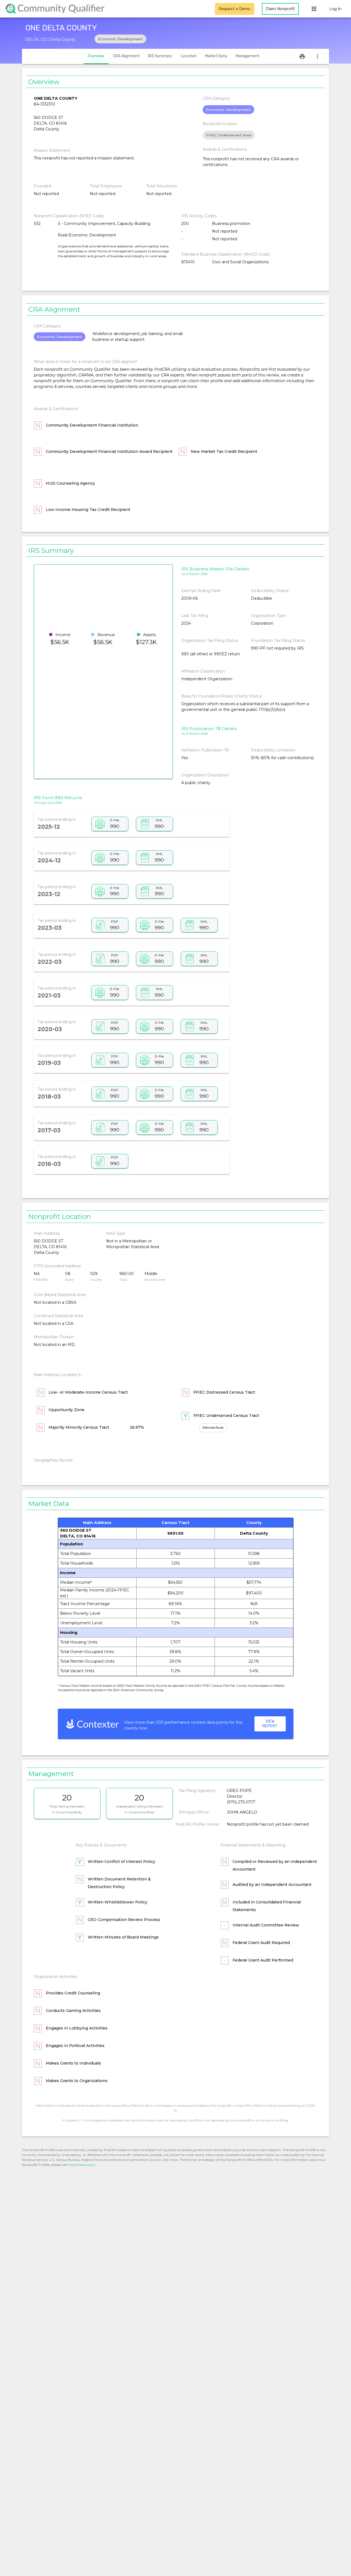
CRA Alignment (126, 56)
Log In (335, 9)
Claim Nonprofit (280, 9)
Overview (96, 56)
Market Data (216, 56)
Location (189, 56)
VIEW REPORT (270, 1724)
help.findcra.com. (83, 2165)
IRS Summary (160, 56)
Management (248, 56)
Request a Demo (235, 9)
